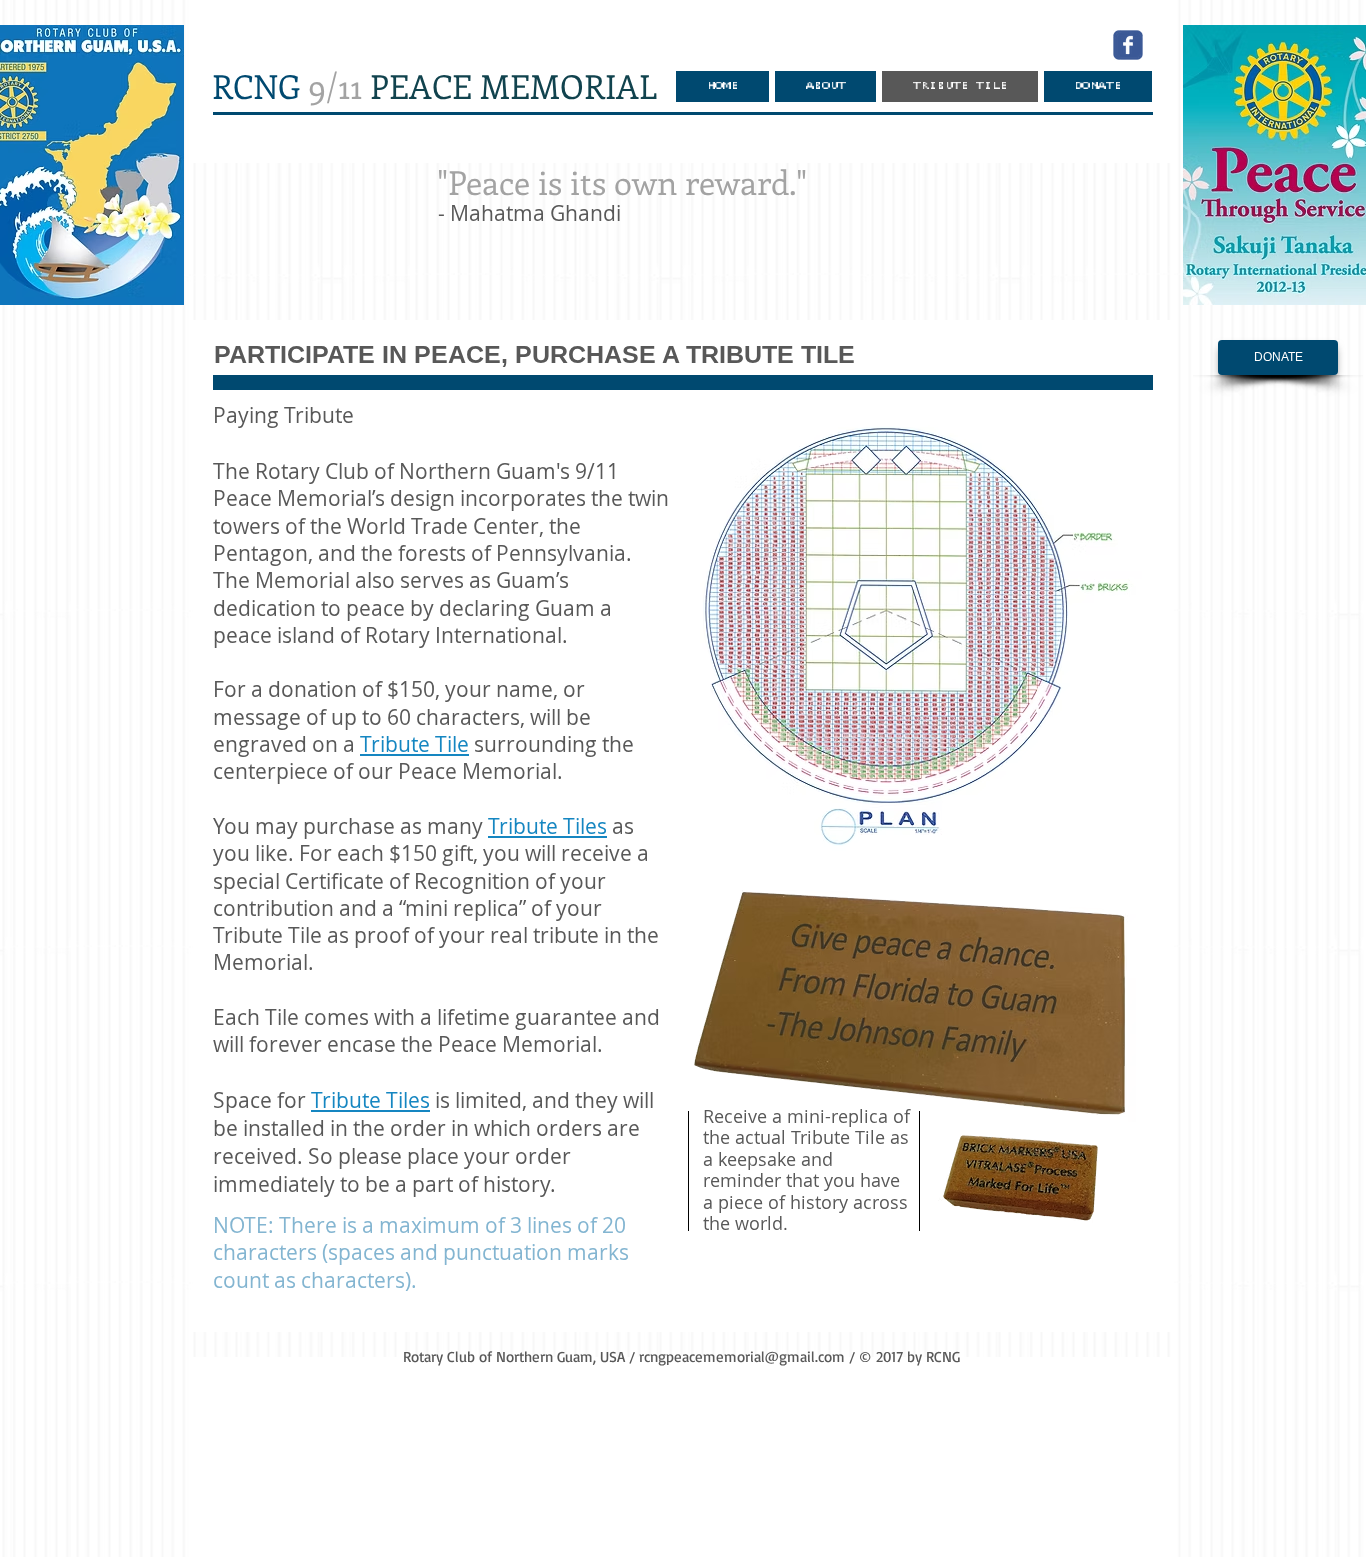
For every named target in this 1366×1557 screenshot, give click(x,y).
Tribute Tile (414, 744)
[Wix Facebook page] (1128, 45)
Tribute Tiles (547, 826)
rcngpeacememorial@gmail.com (742, 1356)
